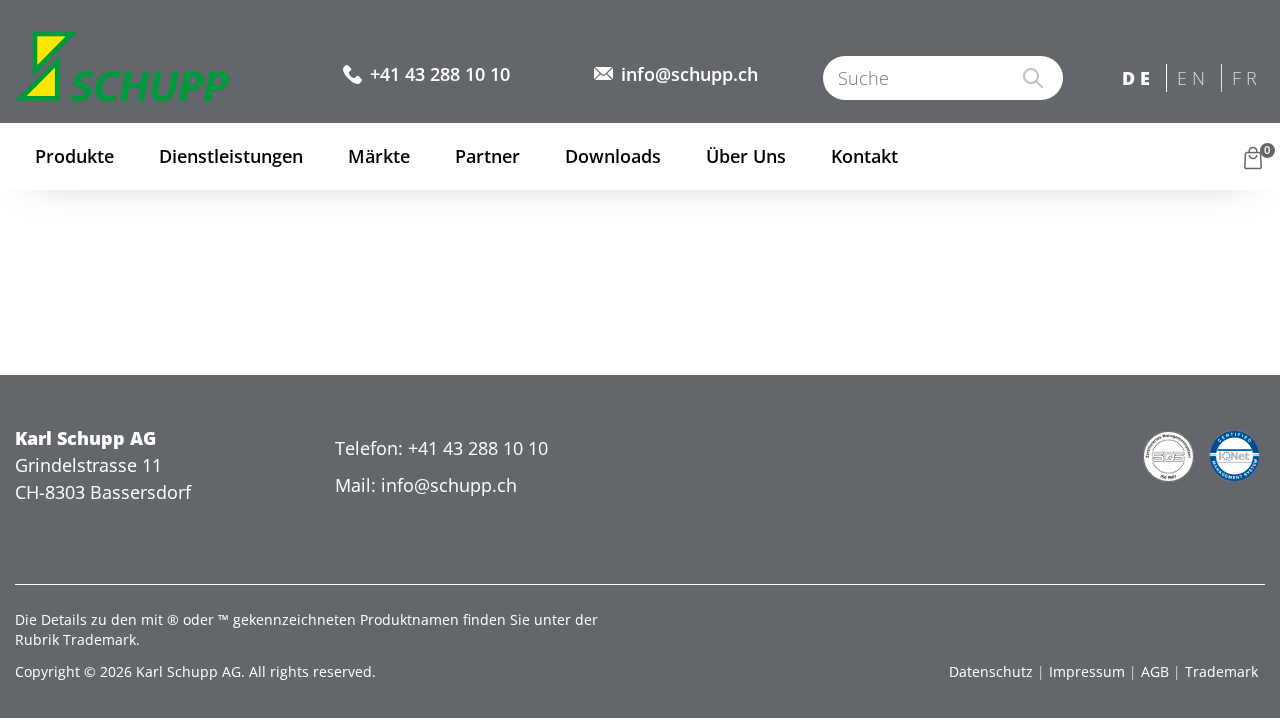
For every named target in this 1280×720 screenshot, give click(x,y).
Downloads (613, 156)
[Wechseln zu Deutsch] (1139, 79)
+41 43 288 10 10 (440, 74)
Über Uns (746, 156)
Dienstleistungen (231, 156)
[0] (1253, 156)
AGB (1155, 672)
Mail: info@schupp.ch (426, 485)
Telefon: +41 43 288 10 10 (441, 448)
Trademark (1221, 672)
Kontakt (864, 156)
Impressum (1087, 672)
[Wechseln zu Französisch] (1249, 79)
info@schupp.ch (689, 74)
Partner (487, 156)
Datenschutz (991, 672)
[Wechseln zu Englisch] (1194, 79)
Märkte (379, 156)
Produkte (74, 156)
